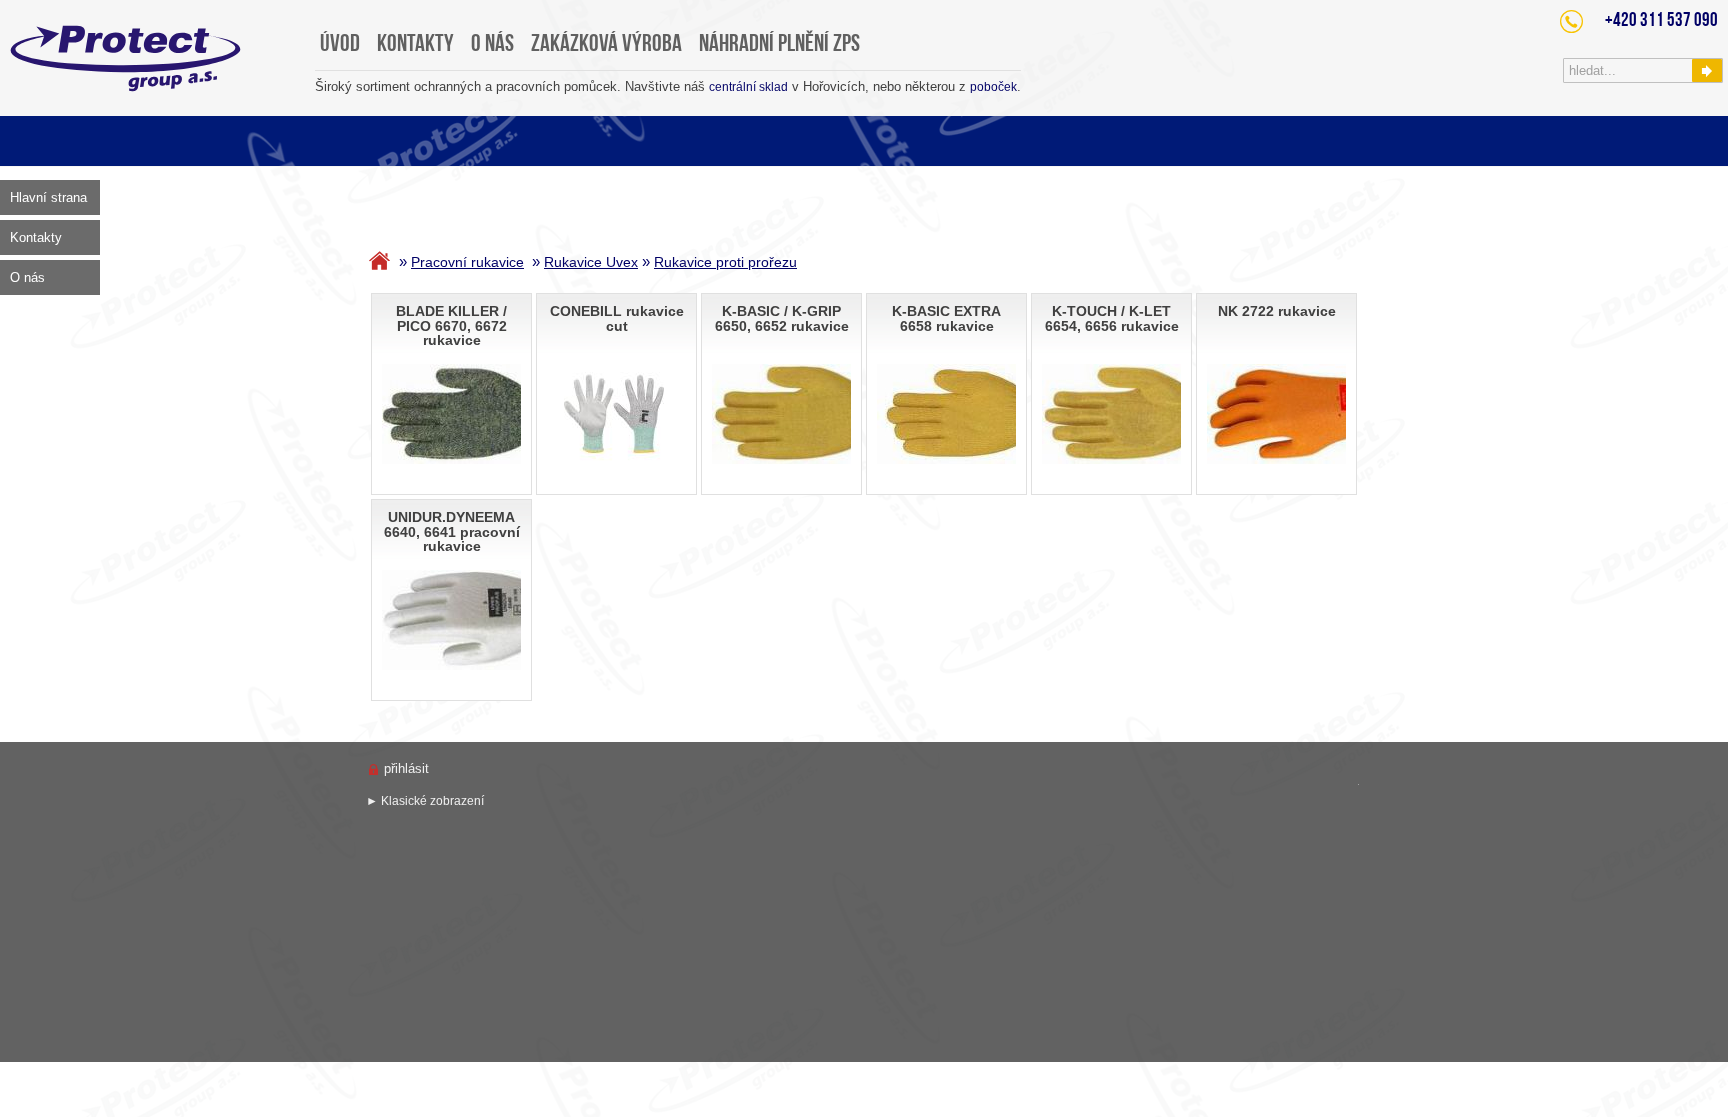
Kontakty (36, 237)
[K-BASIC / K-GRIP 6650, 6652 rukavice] (810, 414)
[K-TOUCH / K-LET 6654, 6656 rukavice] (1139, 414)
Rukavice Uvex (591, 262)
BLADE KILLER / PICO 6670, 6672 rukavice (451, 326)
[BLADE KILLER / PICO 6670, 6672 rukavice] (472, 414)
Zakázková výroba (606, 45)
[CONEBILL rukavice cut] (616, 414)
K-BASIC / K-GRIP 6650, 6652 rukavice (782, 318)
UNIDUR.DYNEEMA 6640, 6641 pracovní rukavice (452, 532)
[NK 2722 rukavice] (1304, 414)
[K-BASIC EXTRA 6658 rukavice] (979, 414)
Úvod (340, 45)
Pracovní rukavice (467, 262)
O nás (27, 277)
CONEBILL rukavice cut (617, 318)
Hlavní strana (48, 197)
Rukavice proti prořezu (725, 262)
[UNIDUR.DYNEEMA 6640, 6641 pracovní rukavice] (489, 620)
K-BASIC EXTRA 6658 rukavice (946, 318)
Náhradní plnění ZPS (779, 45)
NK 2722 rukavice (1277, 311)
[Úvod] (382, 262)
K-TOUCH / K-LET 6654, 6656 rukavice (1112, 318)
